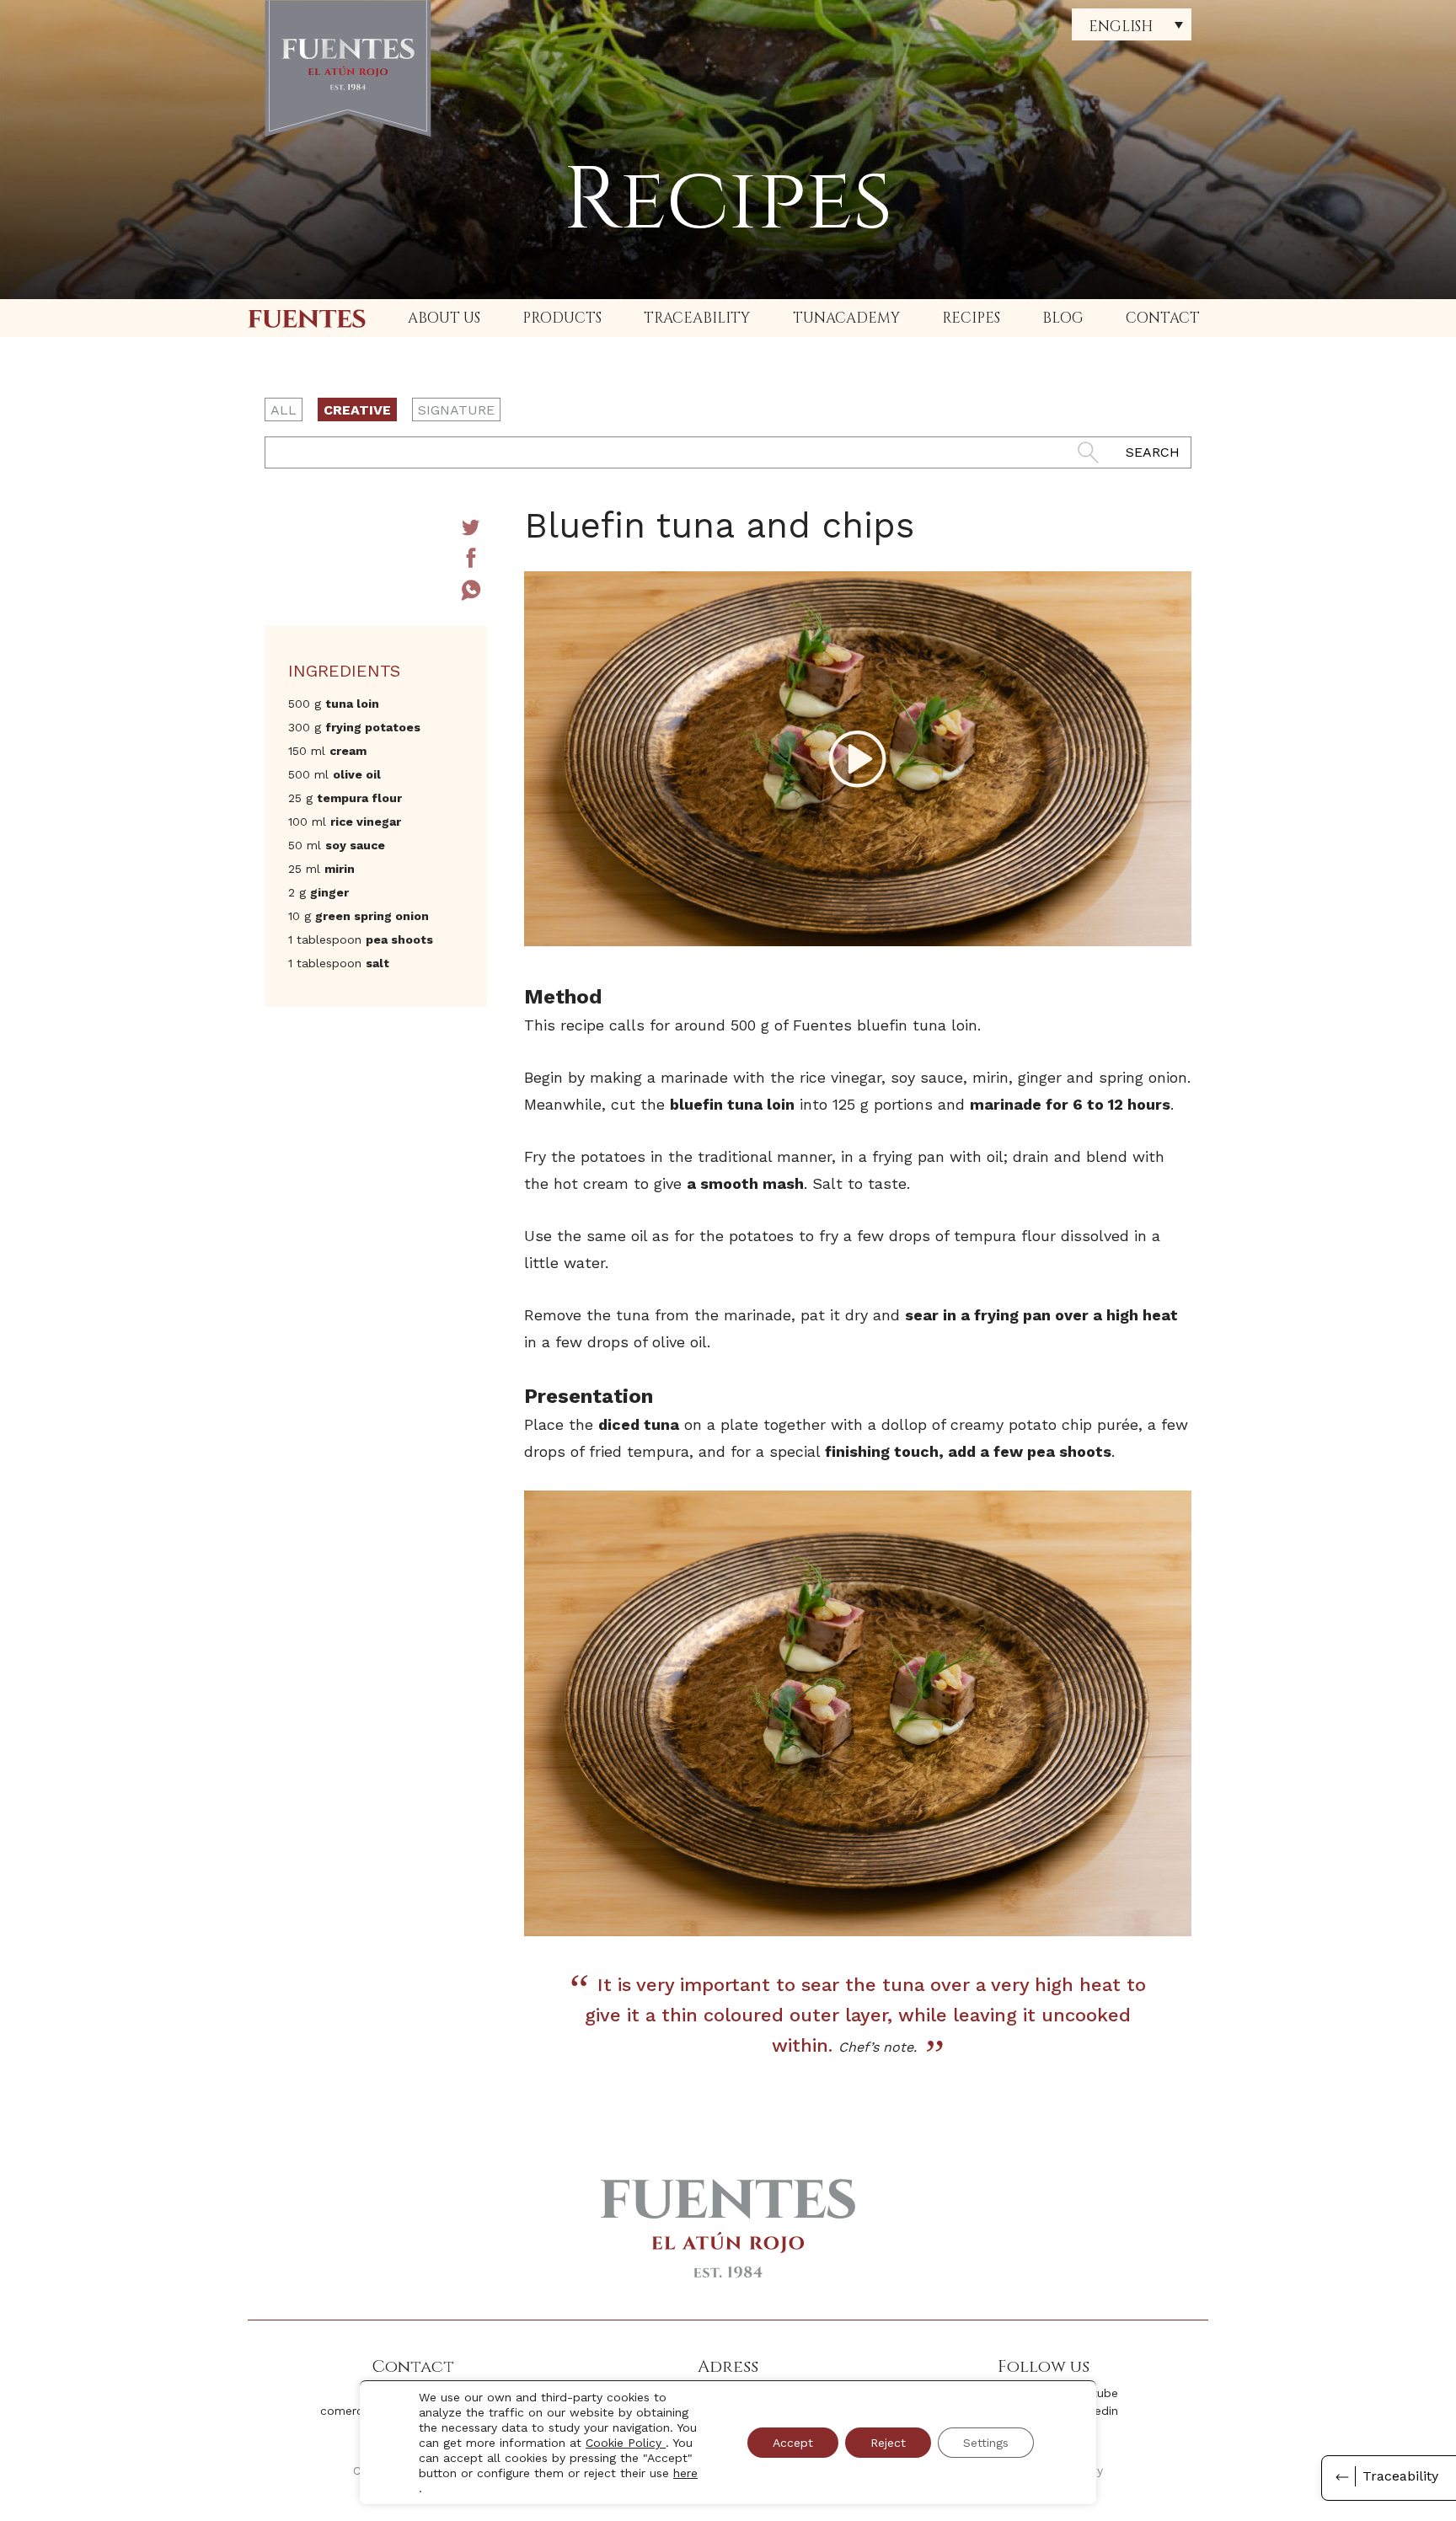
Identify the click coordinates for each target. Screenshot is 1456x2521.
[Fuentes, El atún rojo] (348, 69)
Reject (888, 2443)
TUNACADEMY (846, 318)
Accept (793, 2443)
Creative (357, 410)
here (685, 2473)
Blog (1063, 318)
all (284, 410)
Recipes (971, 318)
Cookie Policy (626, 2443)
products (562, 318)
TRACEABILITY (697, 318)
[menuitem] (1132, 24)
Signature (456, 410)
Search (1153, 452)
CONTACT (1163, 318)
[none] (1132, 24)
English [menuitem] (1121, 27)
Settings (986, 2443)
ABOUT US (444, 318)
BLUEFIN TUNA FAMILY (307, 318)
